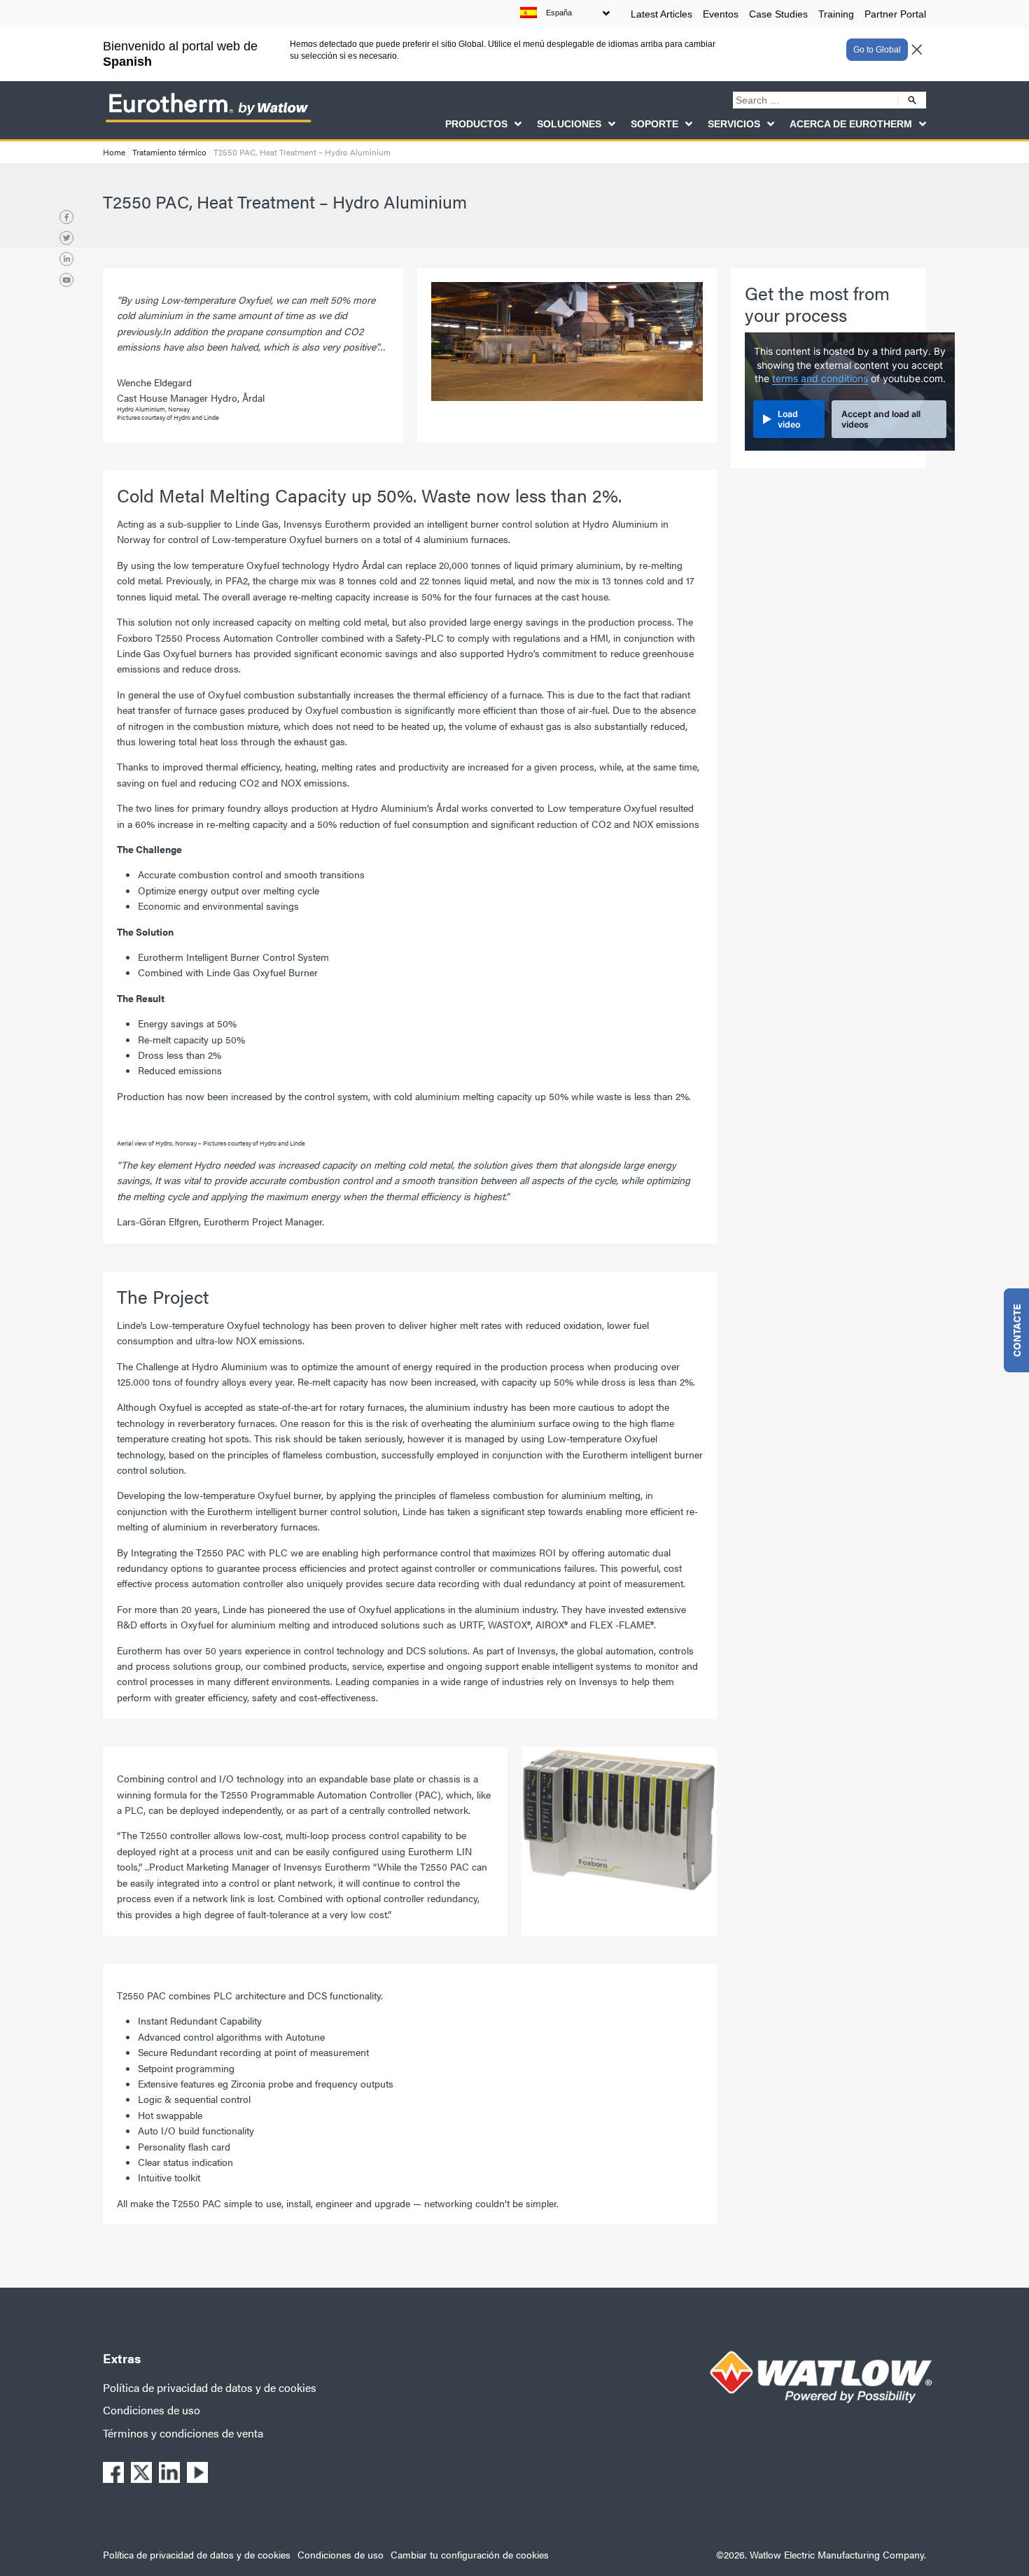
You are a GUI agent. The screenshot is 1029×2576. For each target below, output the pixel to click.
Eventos (721, 14)
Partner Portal (895, 14)
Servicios (734, 124)
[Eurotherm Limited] (208, 122)
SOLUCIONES (569, 124)
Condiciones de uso (152, 2410)
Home (114, 152)
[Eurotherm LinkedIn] (66, 259)
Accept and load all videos (881, 419)
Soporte (654, 124)
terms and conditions (820, 379)
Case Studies (778, 14)
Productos (476, 124)
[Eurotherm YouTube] (66, 280)
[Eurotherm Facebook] (66, 217)
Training (836, 14)
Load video (789, 419)
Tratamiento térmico (169, 152)
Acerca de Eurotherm (851, 124)
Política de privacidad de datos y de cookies (210, 2387)
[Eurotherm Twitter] (66, 238)
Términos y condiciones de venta (183, 2433)
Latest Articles (661, 14)
